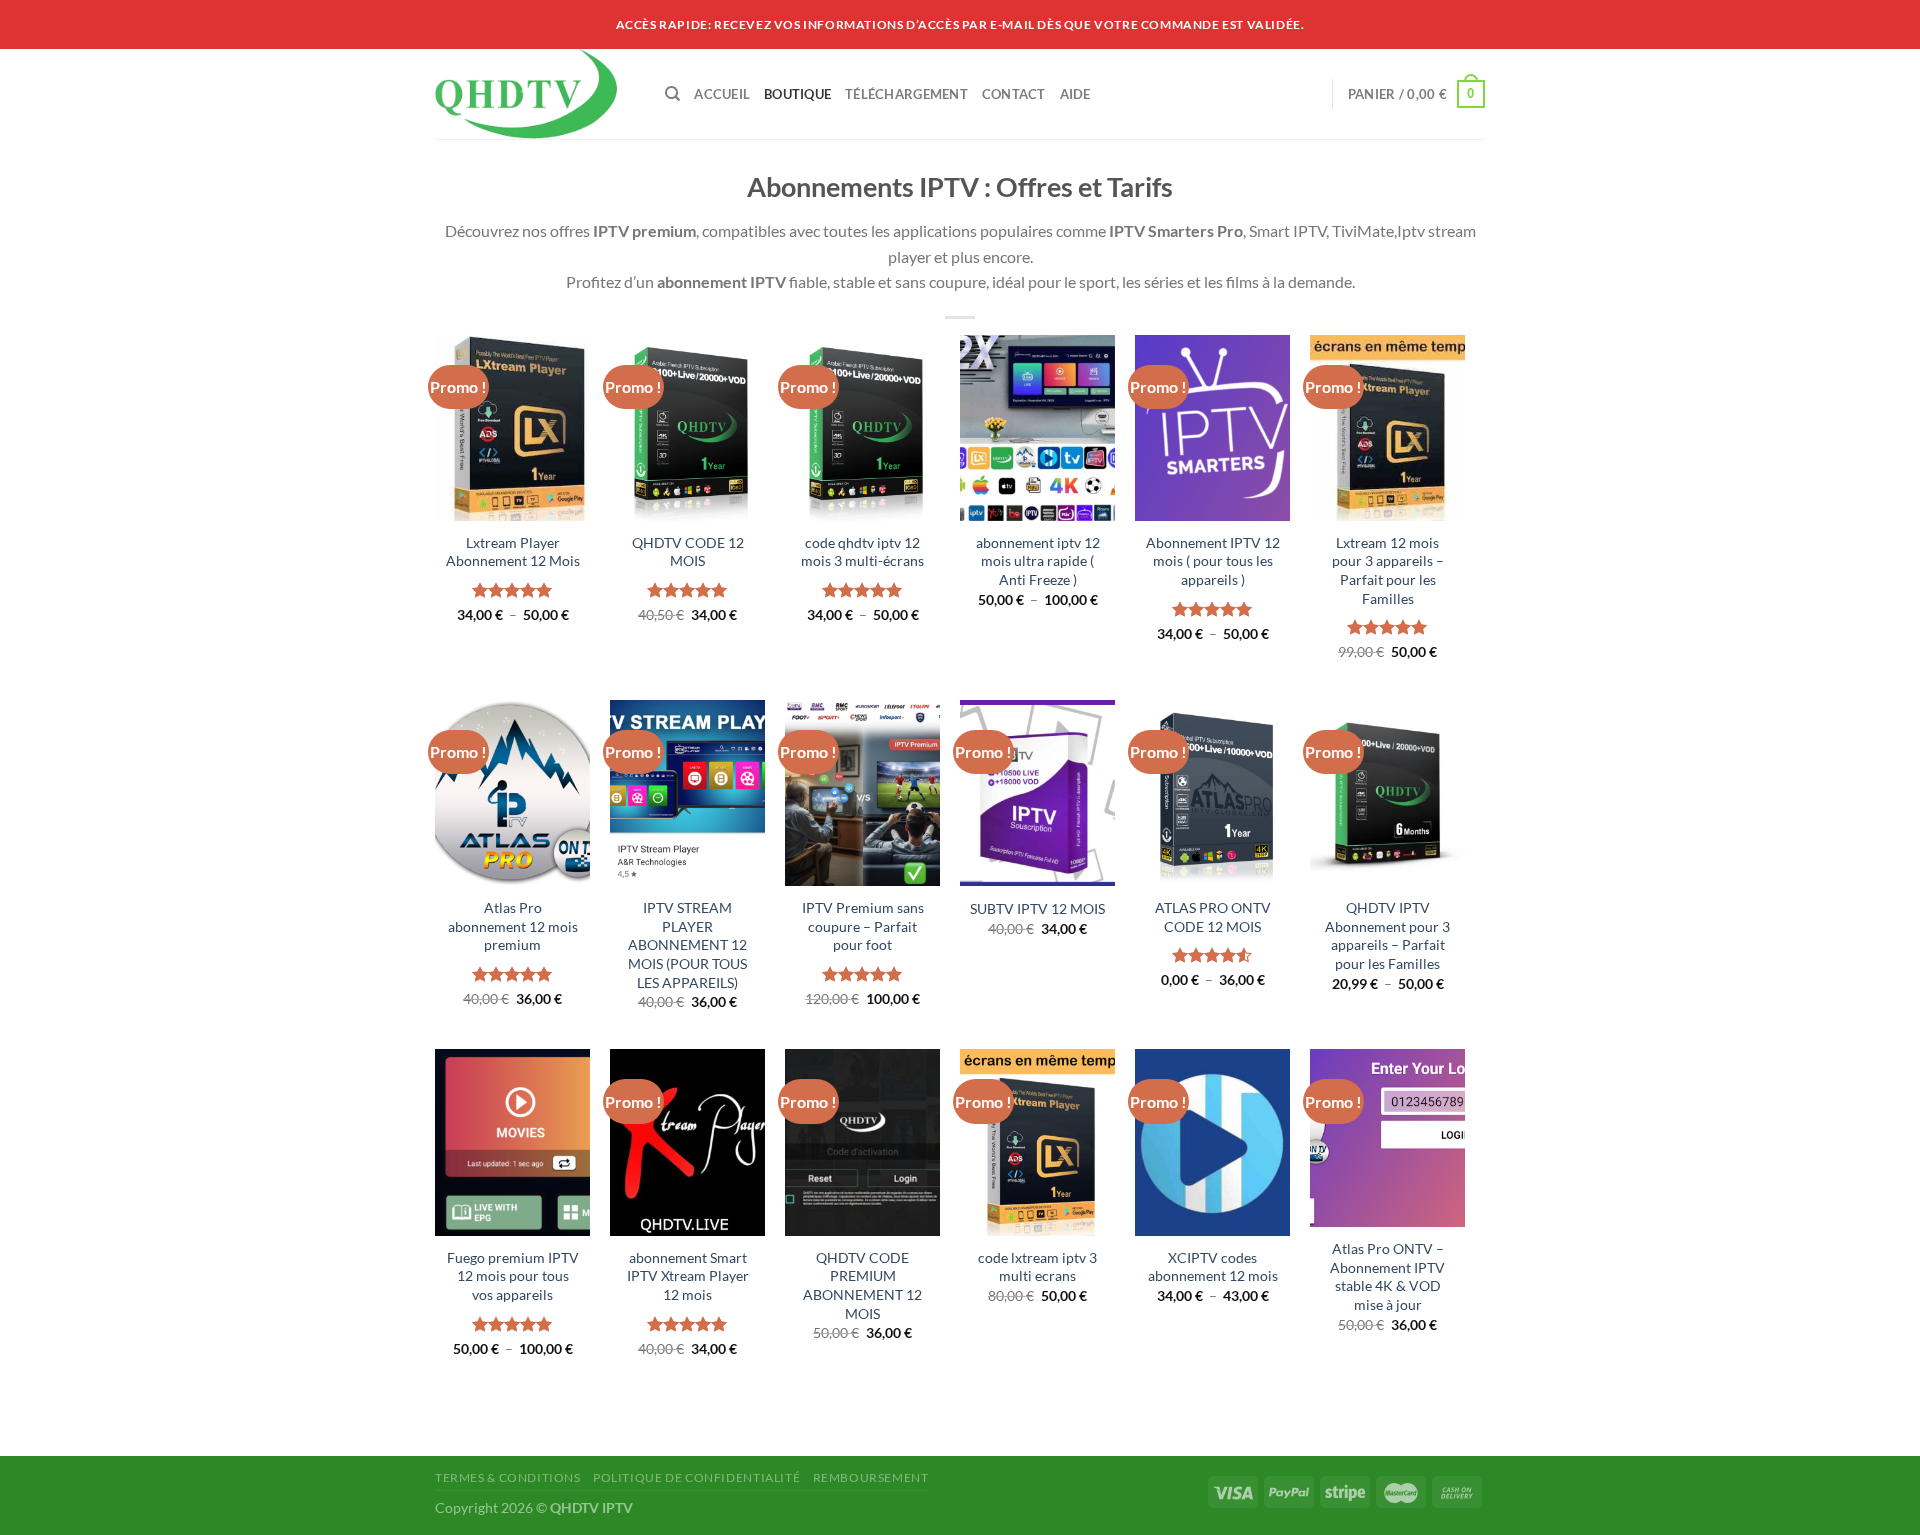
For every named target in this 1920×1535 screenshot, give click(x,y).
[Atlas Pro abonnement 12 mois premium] (512, 793)
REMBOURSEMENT (871, 1477)
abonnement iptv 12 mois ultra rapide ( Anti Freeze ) (1038, 561)
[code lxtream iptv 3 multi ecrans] (1037, 1142)
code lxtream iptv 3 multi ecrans (1037, 1267)
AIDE (1075, 94)
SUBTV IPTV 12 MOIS (1037, 908)
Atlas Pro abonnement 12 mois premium (513, 926)
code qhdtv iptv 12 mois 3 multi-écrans (862, 552)
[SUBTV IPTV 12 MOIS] (1037, 793)
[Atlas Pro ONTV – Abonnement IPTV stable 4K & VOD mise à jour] (1387, 1137)
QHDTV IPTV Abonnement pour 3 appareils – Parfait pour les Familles (1387, 935)
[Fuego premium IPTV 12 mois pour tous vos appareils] (512, 1142)
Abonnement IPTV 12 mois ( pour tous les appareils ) (1213, 561)
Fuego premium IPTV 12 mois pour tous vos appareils (513, 1276)
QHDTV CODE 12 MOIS (688, 552)
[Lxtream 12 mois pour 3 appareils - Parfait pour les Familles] (1387, 428)
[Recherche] (672, 94)
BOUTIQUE (797, 94)
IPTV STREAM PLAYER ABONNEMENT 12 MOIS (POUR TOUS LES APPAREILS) (687, 945)
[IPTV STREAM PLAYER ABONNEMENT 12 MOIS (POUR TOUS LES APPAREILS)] (687, 793)
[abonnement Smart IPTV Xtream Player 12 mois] (687, 1142)
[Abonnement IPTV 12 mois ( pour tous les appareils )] (1212, 428)
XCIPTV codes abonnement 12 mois (1213, 1267)
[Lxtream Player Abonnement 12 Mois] (512, 428)
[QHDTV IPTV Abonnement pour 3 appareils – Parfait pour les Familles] (1387, 793)
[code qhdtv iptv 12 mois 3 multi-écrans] (862, 428)
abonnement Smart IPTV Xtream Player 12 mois (688, 1276)
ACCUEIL (722, 94)
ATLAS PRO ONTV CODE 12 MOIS (1213, 917)
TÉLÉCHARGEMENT (906, 94)
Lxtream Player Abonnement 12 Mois (513, 552)
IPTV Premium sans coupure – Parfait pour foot (863, 926)
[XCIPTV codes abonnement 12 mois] (1212, 1142)
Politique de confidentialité (696, 1477)
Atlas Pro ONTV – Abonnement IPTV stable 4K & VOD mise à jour (1387, 1276)
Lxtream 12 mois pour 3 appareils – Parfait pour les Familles (1388, 570)
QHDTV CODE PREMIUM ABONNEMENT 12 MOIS (862, 1285)
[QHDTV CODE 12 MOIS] (687, 428)
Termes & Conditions (508, 1477)
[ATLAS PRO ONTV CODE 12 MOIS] (1212, 793)
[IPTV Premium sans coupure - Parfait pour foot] (862, 793)
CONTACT (1014, 94)
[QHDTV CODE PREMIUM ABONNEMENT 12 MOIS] (862, 1142)
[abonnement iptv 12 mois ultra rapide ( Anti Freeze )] (1037, 428)
